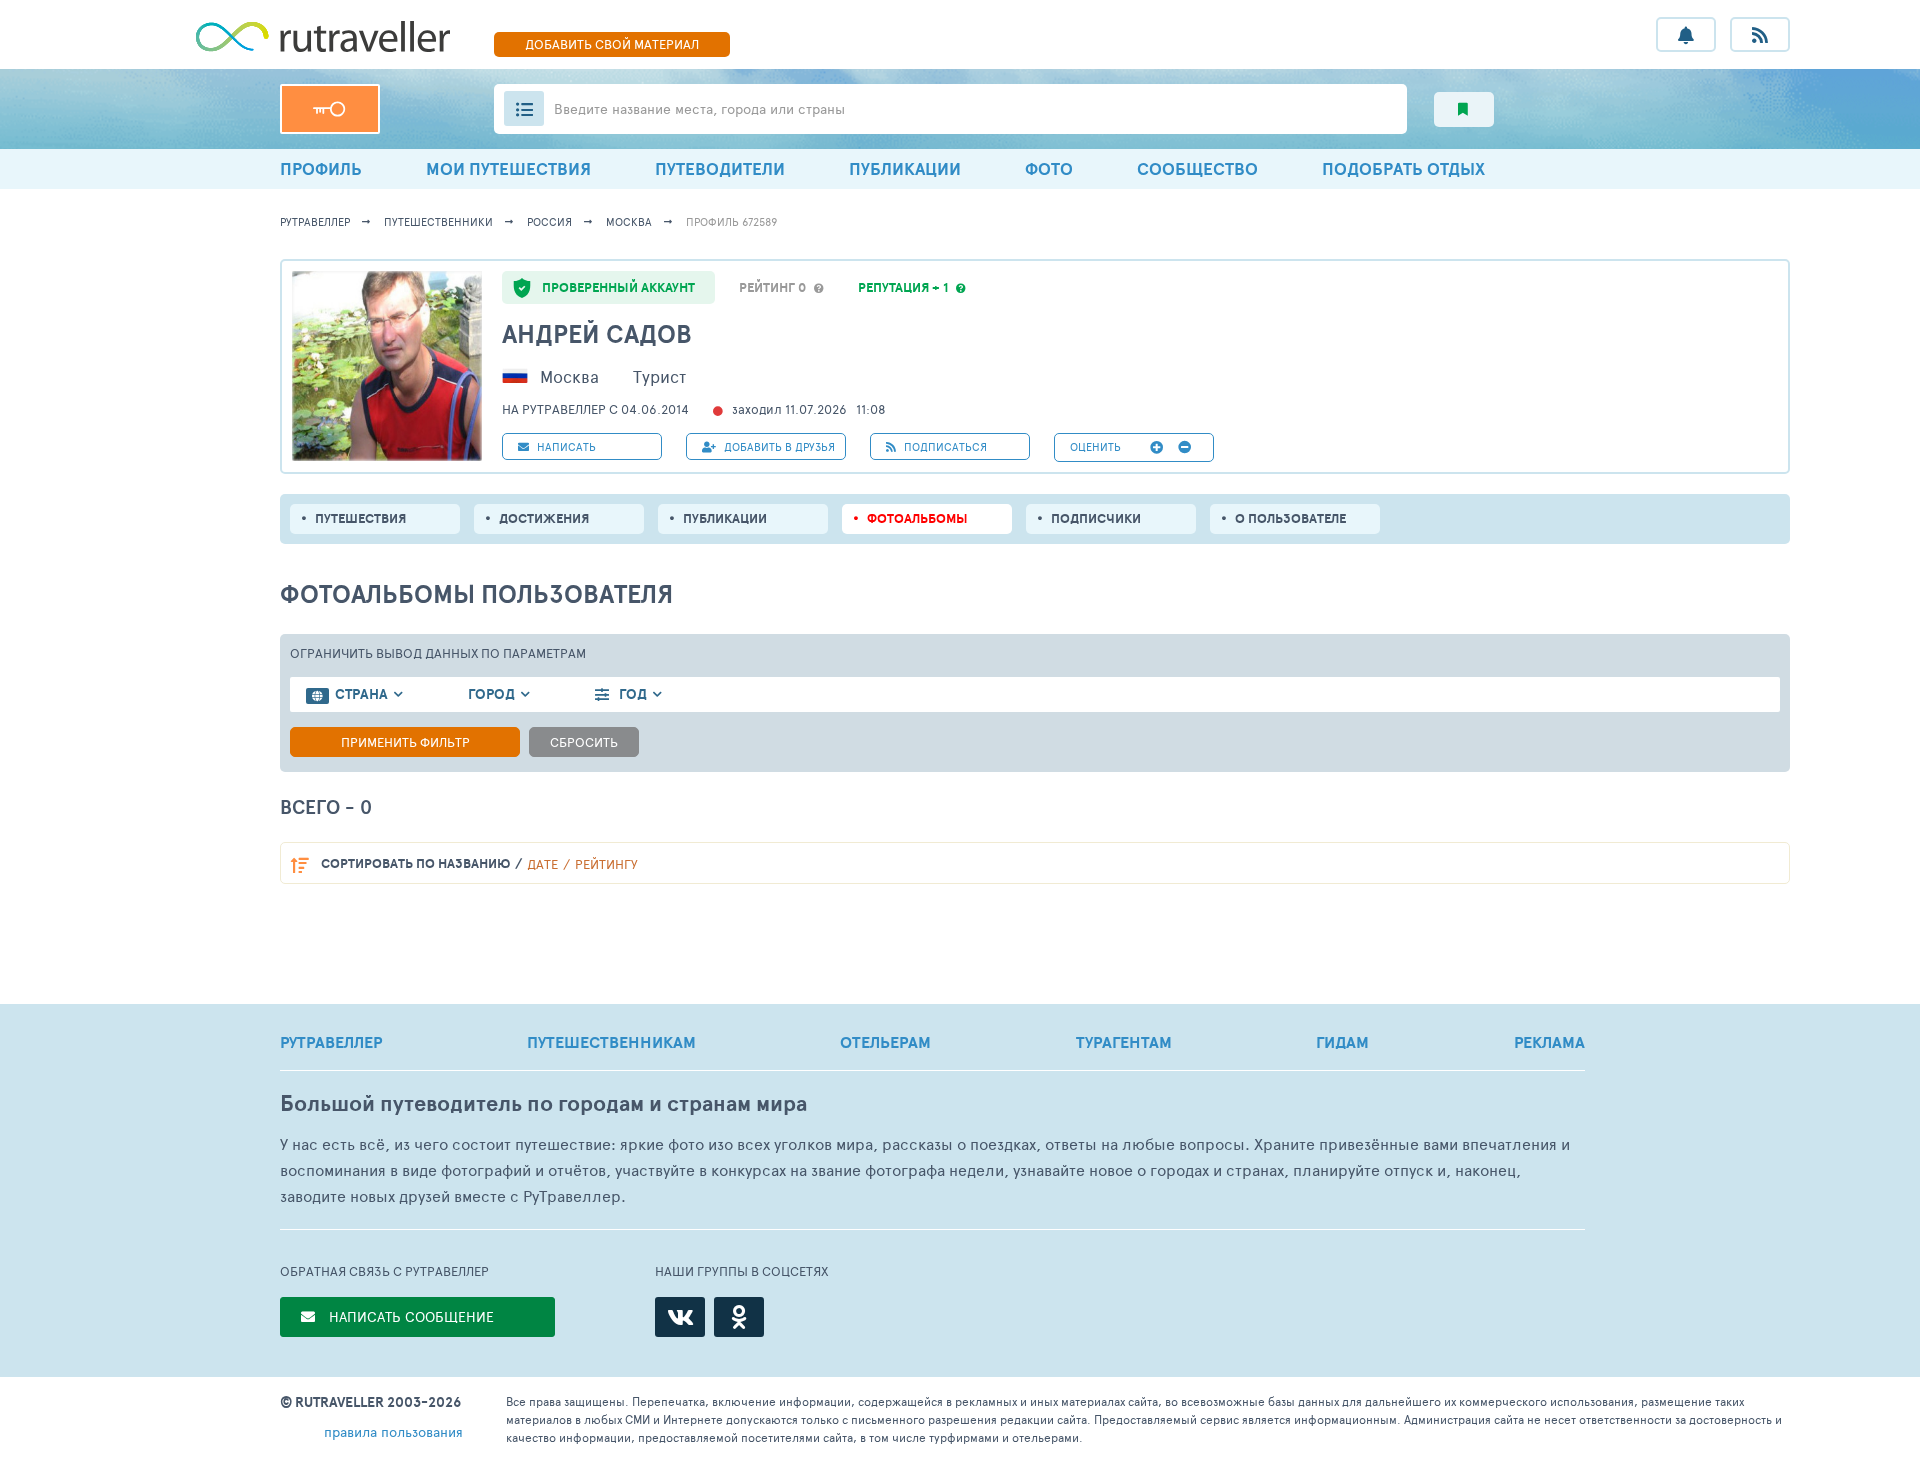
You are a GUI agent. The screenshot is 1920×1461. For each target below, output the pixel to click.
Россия (549, 221)
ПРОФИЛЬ (321, 168)
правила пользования (393, 1431)
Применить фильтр (405, 742)
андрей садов (597, 333)
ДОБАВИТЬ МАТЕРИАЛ (612, 44)
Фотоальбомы (917, 518)
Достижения (544, 518)
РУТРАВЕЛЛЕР (331, 1042)
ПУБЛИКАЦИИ (905, 168)
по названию (415, 863)
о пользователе (1290, 518)
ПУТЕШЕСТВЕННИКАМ (611, 1042)
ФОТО (1049, 168)
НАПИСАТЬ (565, 446)
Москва (629, 221)
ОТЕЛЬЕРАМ (885, 1042)
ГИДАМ (1342, 1042)
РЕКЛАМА (1549, 1042)
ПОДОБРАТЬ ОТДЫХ (1403, 168)
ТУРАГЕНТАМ (1124, 1042)
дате (542, 864)
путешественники (438, 221)
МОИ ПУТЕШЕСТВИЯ (508, 168)
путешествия (360, 518)
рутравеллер (315, 221)
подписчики (1096, 518)
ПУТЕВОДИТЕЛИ (720, 168)
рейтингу (606, 864)
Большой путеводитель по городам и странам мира (543, 1103)
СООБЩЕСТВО (1197, 168)
